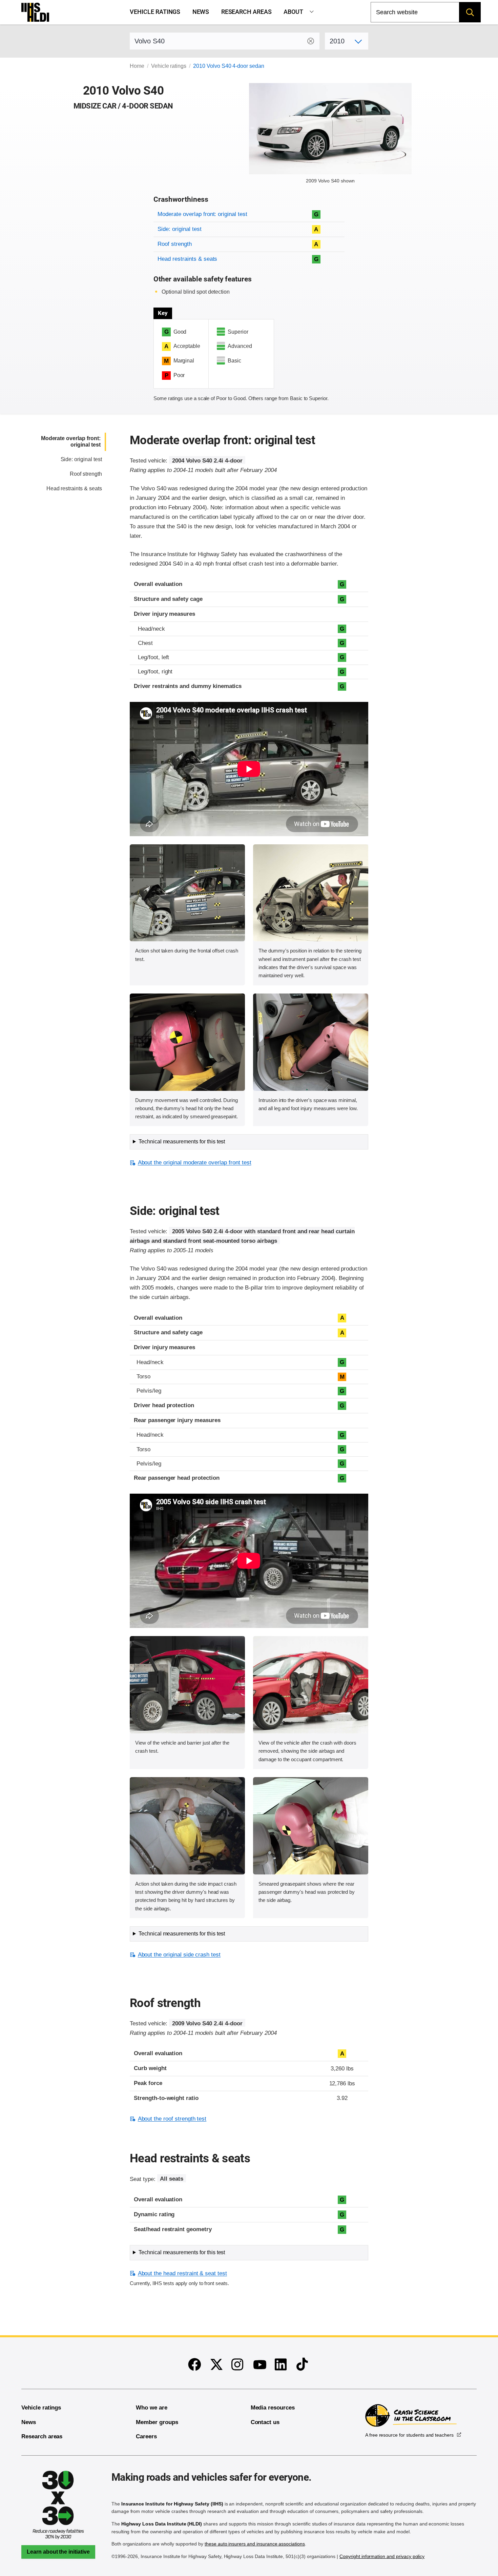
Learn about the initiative (58, 2552)
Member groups (157, 2422)
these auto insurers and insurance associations (255, 2544)
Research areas (246, 12)
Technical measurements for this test (182, 1142)
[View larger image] (187, 893)
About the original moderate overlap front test (194, 1163)
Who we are (152, 2408)
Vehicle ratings (155, 12)
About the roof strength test (172, 2119)
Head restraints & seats (187, 259)
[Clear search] (311, 41)
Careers (146, 2436)
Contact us (265, 2422)
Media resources (273, 2408)
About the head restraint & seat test (182, 2273)
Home (137, 66)
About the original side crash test (179, 1955)
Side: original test (179, 229)
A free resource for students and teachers (409, 2435)
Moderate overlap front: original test (202, 214)
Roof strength (174, 244)
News (201, 12)
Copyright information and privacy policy (382, 2556)
